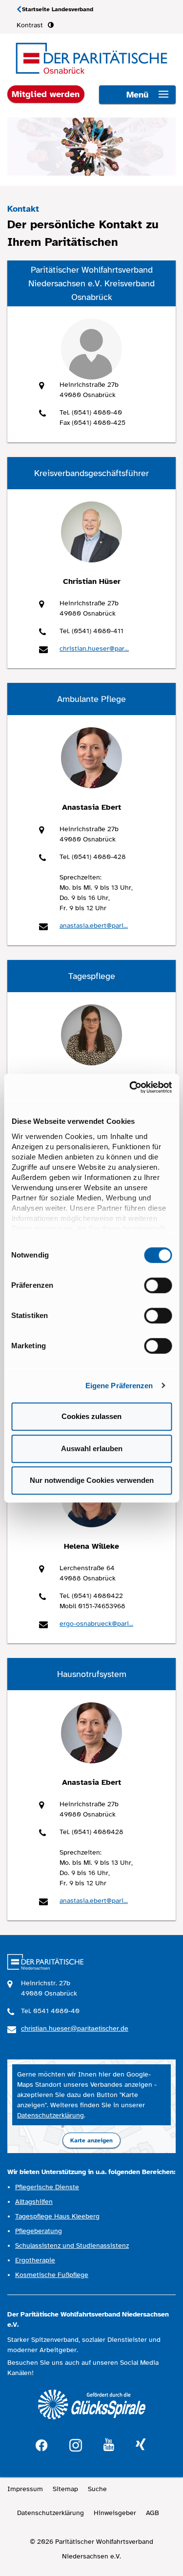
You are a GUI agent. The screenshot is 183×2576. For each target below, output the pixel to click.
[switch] (158, 1285)
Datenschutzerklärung (51, 2115)
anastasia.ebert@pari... (94, 926)
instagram (76, 2444)
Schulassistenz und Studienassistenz (72, 2246)
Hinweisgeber (115, 2513)
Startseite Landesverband (58, 9)
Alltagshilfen (34, 2202)
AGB (152, 2513)
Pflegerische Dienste (47, 2187)
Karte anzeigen (91, 2140)
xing (141, 2445)
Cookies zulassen (91, 1416)
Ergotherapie (35, 2260)
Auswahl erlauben (92, 1448)
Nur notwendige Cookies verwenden (92, 1480)
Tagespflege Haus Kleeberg (57, 2216)
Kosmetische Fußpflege (52, 2275)
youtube (109, 2445)
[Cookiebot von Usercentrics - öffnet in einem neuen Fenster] (130, 1087)
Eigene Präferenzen (119, 1386)
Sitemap (65, 2489)
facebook (41, 2444)
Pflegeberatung (39, 2231)
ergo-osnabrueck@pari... (96, 1624)
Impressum (25, 2489)
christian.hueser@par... (94, 649)
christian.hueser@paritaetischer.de (75, 2028)
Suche (97, 2489)
